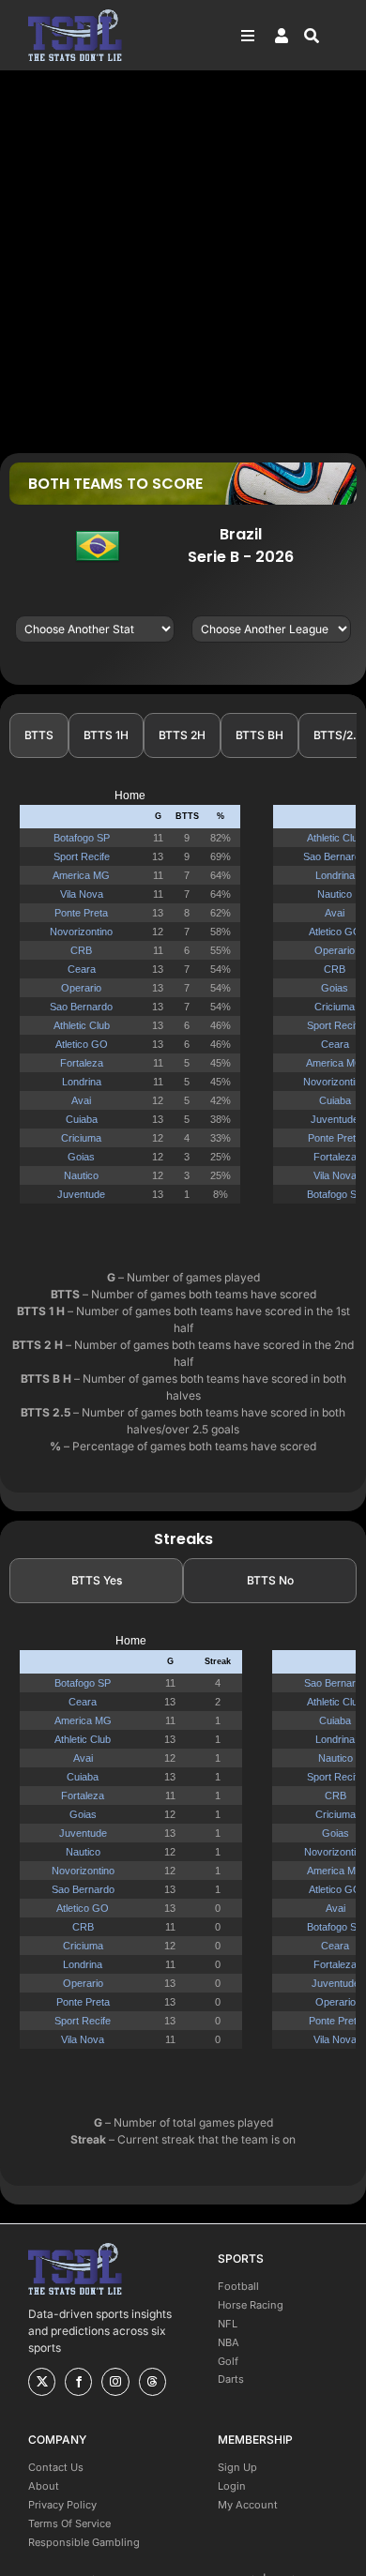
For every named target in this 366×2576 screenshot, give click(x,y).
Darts (231, 2379)
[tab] (39, 735)
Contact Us (56, 2467)
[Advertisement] (183, 261)
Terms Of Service (69, 2523)
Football (238, 2286)
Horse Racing (251, 2305)
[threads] (152, 2382)
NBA (229, 2342)
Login (232, 2486)
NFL (228, 2324)
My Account (248, 2505)
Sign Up (237, 2467)
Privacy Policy (62, 2505)
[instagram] (115, 2382)
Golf (228, 2361)
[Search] (321, 36)
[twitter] (42, 2382)
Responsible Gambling (84, 2542)
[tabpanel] (183, 1004)
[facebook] (78, 2382)
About (44, 2486)
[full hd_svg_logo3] (75, 15)
